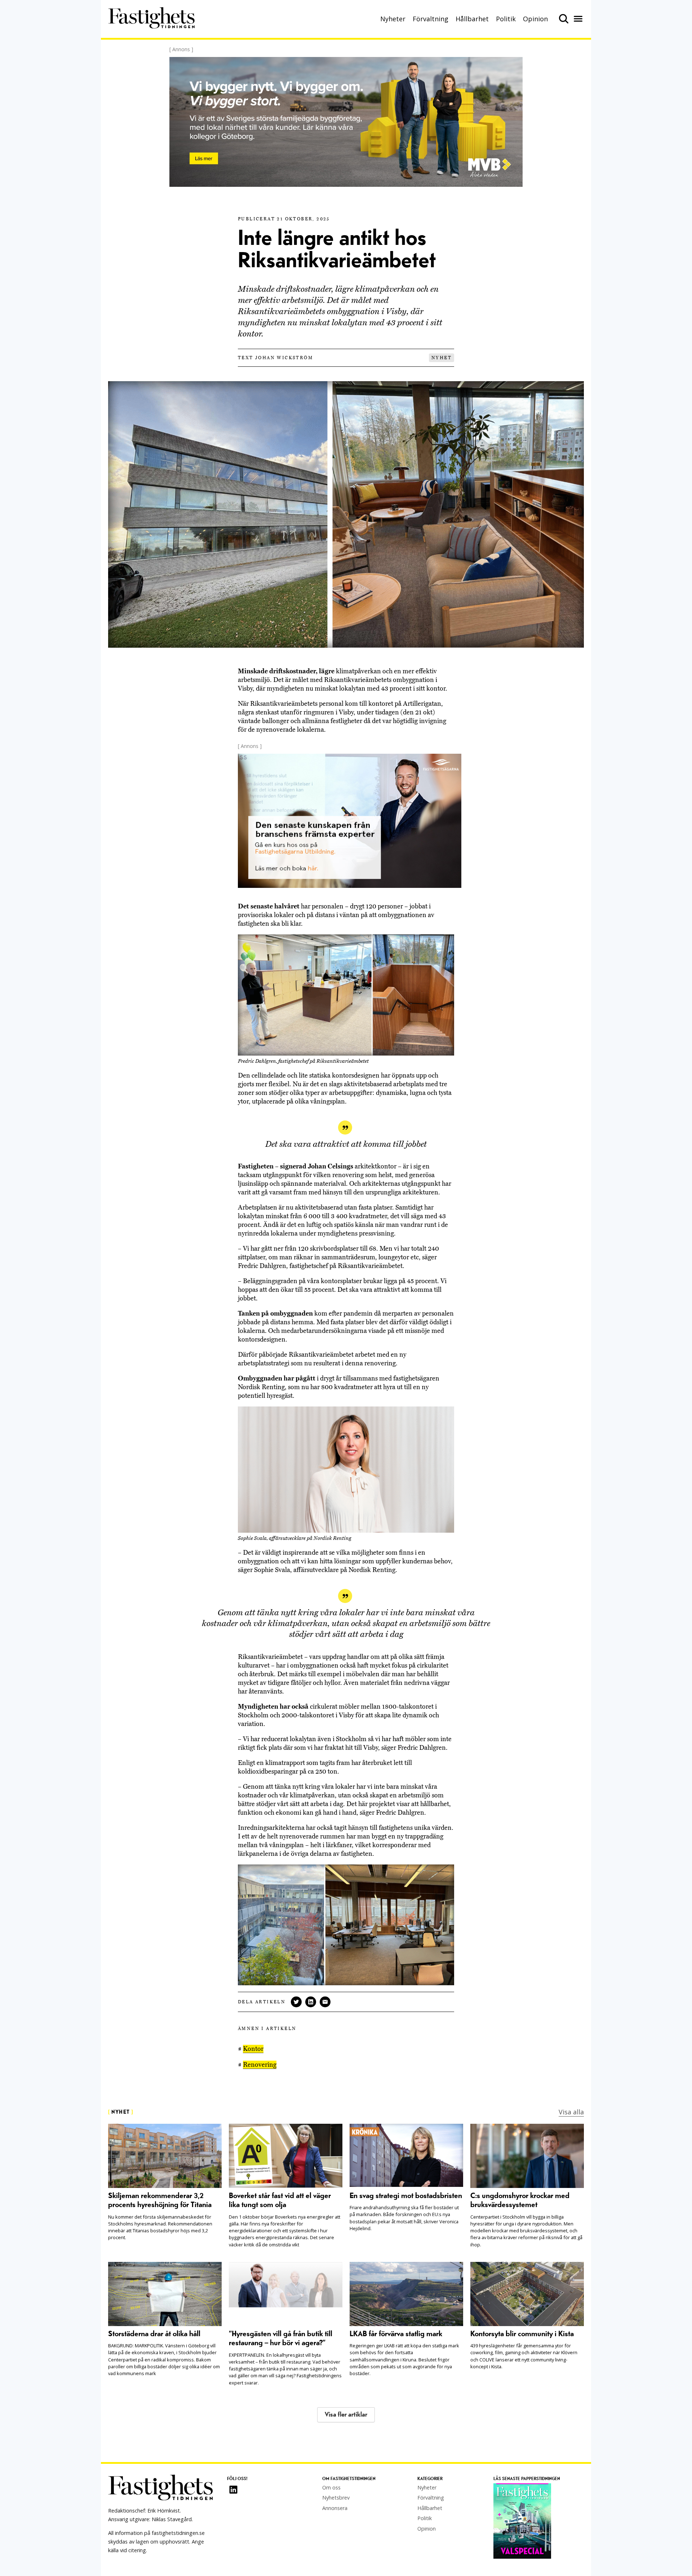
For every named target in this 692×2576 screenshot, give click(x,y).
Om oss (331, 2487)
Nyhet (442, 358)
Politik (506, 19)
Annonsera (335, 2508)
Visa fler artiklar (346, 2415)
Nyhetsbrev (336, 2498)
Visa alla (571, 2112)
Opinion (535, 19)
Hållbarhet (472, 19)
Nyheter (393, 19)
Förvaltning (431, 19)
